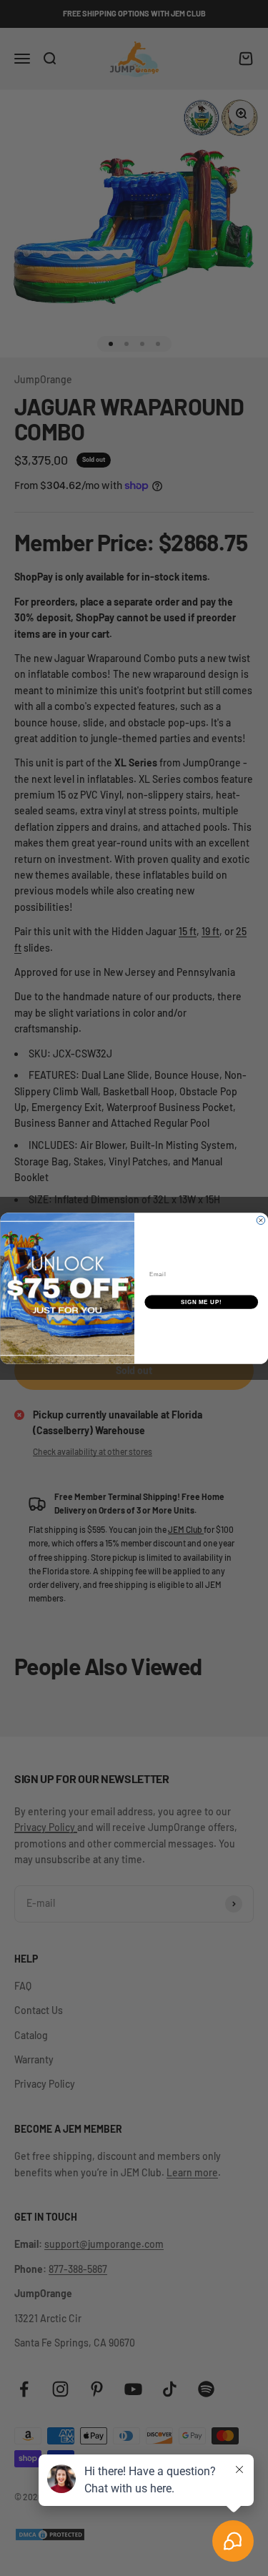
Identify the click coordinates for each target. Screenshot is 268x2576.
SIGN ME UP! (201, 1302)
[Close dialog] (261, 1220)
